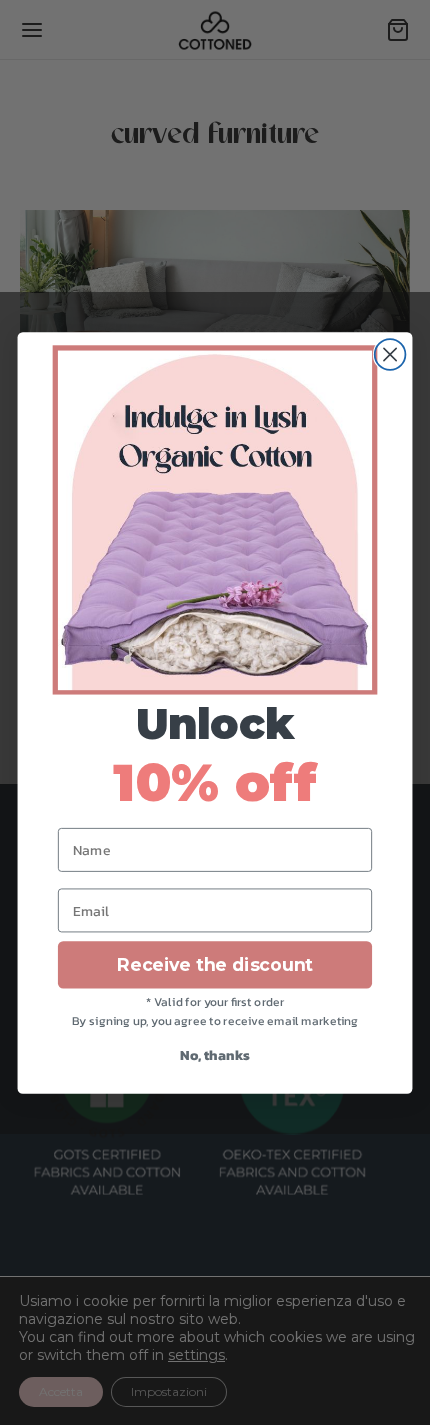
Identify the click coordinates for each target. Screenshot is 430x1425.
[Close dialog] (390, 354)
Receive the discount (215, 964)
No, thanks (214, 1054)
